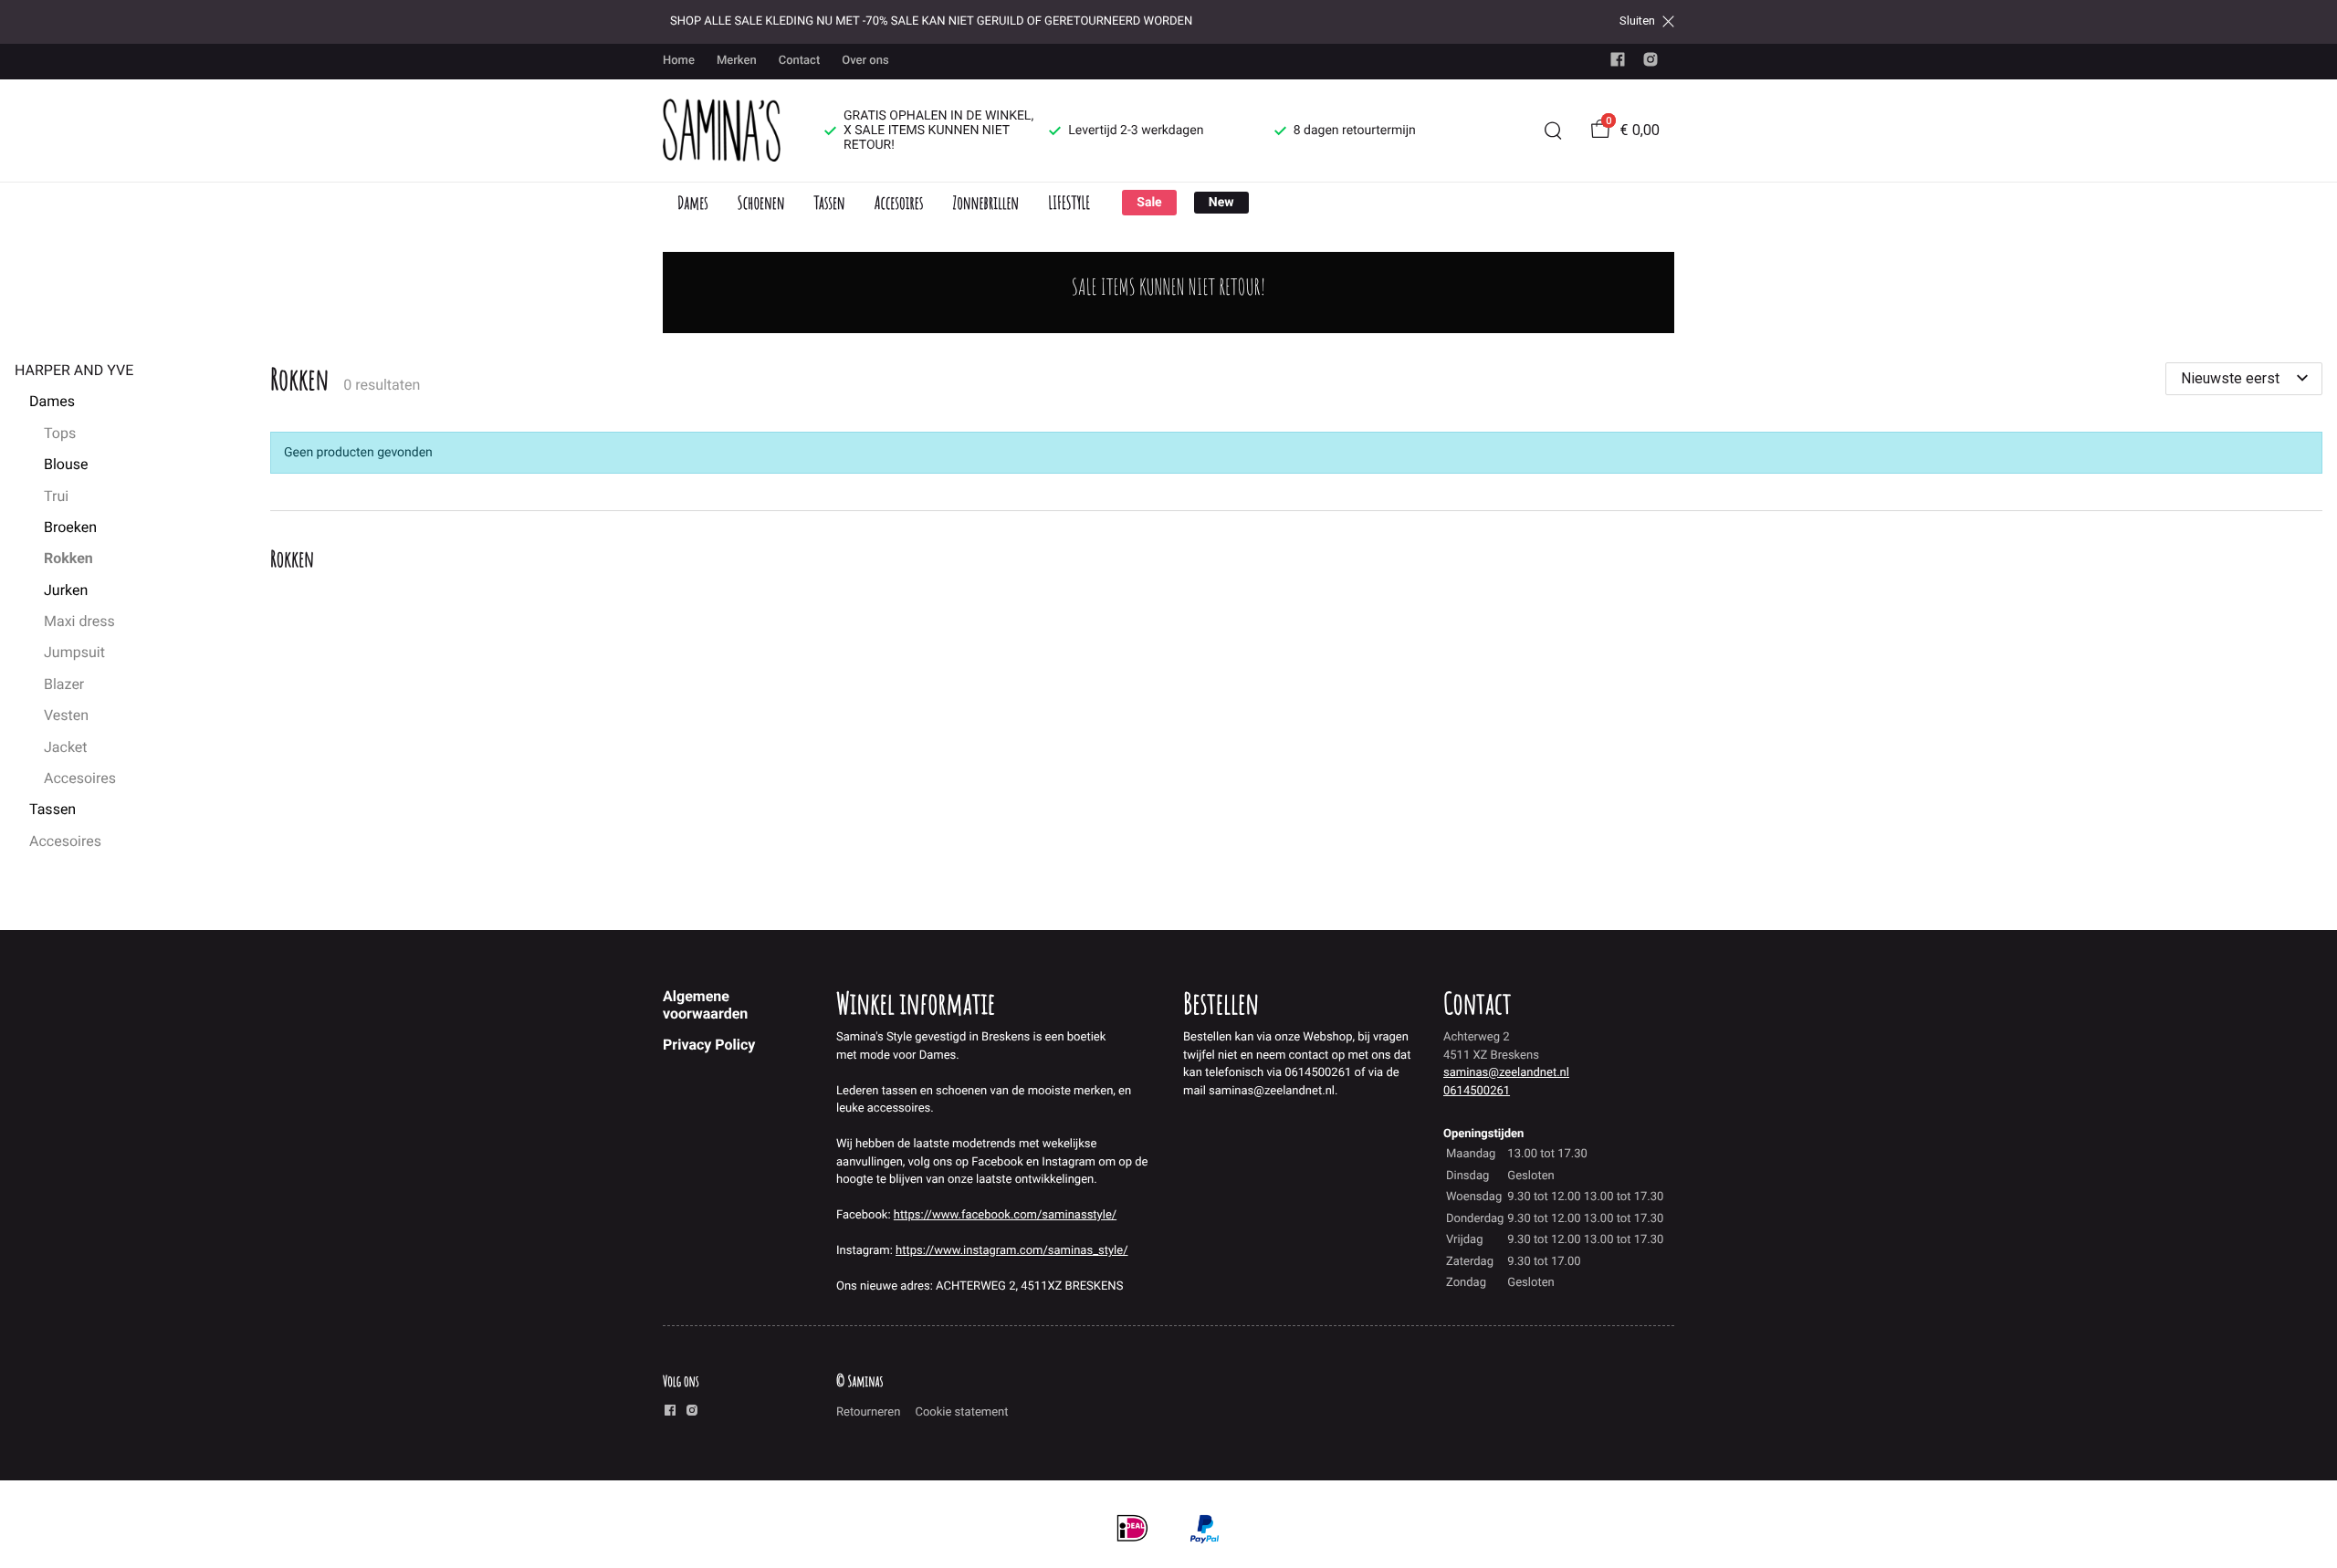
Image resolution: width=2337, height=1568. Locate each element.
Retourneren (868, 1412)
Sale (1149, 203)
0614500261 (1477, 1091)
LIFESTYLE (1069, 202)
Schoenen (761, 202)
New (1221, 203)
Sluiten (1637, 21)
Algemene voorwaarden (705, 1004)
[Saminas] (722, 131)
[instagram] (1651, 63)
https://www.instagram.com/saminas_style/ (1011, 1251)
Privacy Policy (709, 1045)
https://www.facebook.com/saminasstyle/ (1005, 1215)
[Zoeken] (1553, 131)
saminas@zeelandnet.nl (1506, 1073)
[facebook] (1618, 63)
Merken (737, 61)
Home (679, 61)
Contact (800, 61)
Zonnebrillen (985, 202)
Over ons (865, 61)
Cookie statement (961, 1412)
